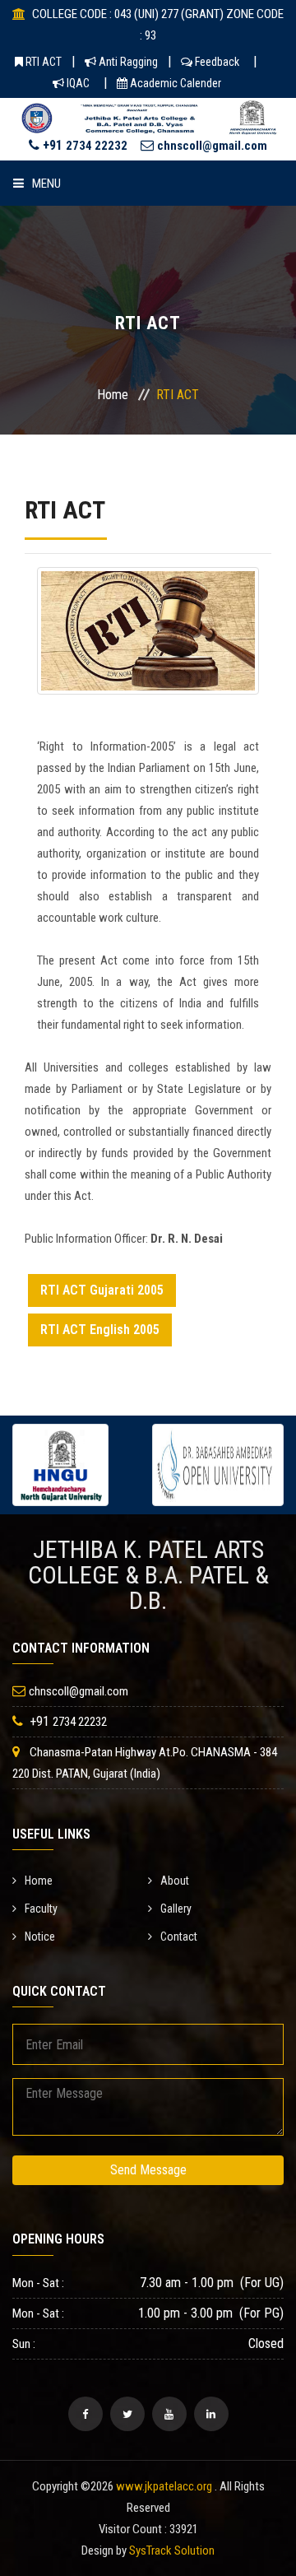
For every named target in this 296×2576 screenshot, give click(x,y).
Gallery (176, 1909)
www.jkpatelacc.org (164, 2486)
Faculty (41, 1909)
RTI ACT (42, 62)
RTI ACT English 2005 (100, 1330)
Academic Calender (174, 83)
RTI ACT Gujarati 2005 (102, 1290)
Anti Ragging (127, 62)
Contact (179, 1937)
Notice (40, 1937)
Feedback (216, 62)
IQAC (77, 83)
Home (113, 395)
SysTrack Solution (172, 2550)
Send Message (148, 2170)
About (175, 1881)
